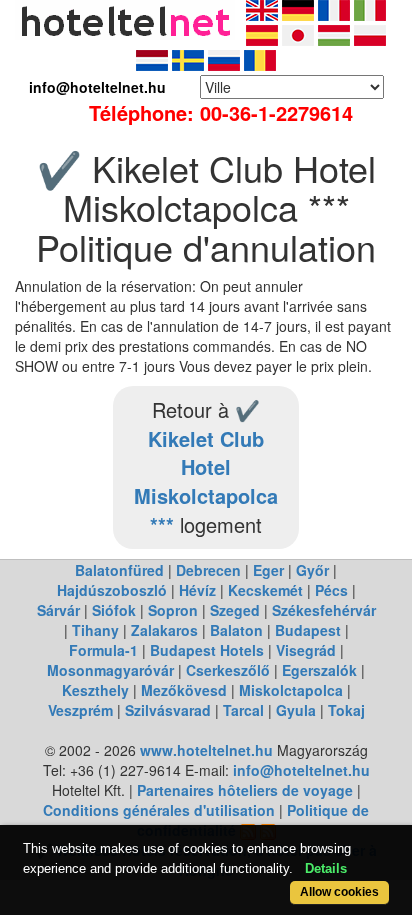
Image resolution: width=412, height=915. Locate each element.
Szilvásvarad (168, 710)
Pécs (331, 590)
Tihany (95, 630)
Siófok (114, 610)
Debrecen (208, 570)
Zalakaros (164, 630)
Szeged (235, 610)
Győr (312, 570)
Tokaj (346, 710)
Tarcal (243, 710)
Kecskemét (265, 590)
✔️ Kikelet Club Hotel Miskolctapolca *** (206, 466)
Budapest (308, 630)
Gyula (296, 710)
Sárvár (58, 610)
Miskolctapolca (291, 690)
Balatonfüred (119, 570)
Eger (268, 570)
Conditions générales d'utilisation (159, 810)
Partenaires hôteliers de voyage (245, 790)
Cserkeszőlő (228, 670)
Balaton (236, 630)
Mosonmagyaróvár (110, 670)
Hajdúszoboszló (112, 590)
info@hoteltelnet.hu (301, 770)
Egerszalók (319, 670)
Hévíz (197, 590)
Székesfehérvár (324, 610)
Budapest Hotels (207, 650)
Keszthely (95, 690)
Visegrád (306, 650)
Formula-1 (103, 650)
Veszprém (80, 710)
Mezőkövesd (184, 690)
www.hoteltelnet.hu (206, 750)
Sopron (173, 610)
